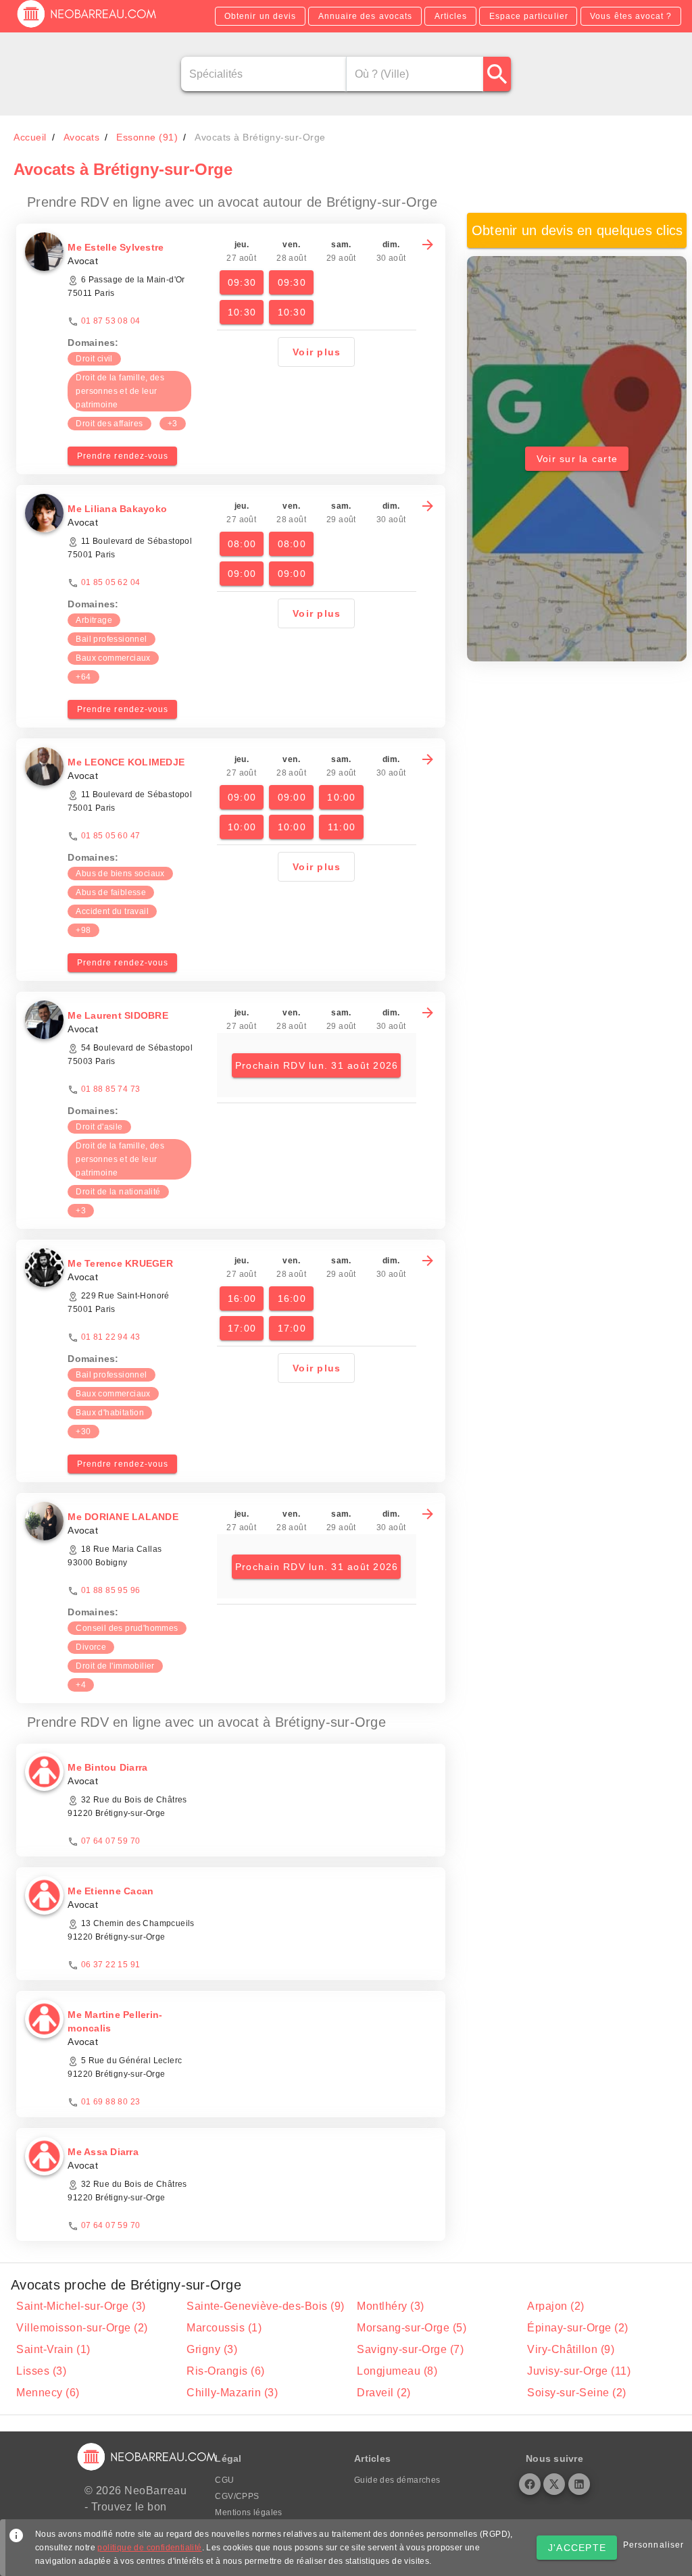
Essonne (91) (147, 137)
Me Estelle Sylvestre (116, 247)
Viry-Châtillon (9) (571, 2349)
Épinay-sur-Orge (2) (578, 2328)
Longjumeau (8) (397, 2371)
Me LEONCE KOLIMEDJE (126, 762)
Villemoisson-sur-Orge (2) (82, 2328)
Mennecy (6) (48, 2393)
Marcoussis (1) (224, 2328)
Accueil (30, 137)
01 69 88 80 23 (111, 2102)
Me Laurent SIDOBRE (118, 1015)
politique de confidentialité (149, 2548)
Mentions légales (248, 2512)
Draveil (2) (384, 2393)
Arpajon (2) (556, 2306)
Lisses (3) (41, 2371)
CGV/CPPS (237, 2496)
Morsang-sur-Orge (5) (412, 2328)
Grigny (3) (212, 2349)
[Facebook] (530, 2484)
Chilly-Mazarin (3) (232, 2393)
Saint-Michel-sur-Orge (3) (81, 2306)
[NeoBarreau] (88, 27)
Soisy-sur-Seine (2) (577, 2393)
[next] (428, 245)
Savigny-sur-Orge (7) (410, 2349)
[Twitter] (554, 2484)
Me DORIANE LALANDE (123, 1517)
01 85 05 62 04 (111, 582)
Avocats (82, 137)
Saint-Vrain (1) (53, 2349)
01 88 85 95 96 (111, 1590)
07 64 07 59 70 (111, 1841)
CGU (224, 2480)
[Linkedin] (579, 2484)
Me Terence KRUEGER (120, 1263)
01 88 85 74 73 (111, 1089)
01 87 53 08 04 (111, 321)
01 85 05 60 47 (111, 836)
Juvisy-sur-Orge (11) (579, 2371)
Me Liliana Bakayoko (117, 509)
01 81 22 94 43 (111, 1337)
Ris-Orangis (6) (226, 2371)
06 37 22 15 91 (111, 1965)
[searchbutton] (497, 74)
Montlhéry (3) (391, 2306)
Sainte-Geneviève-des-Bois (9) (266, 2306)
